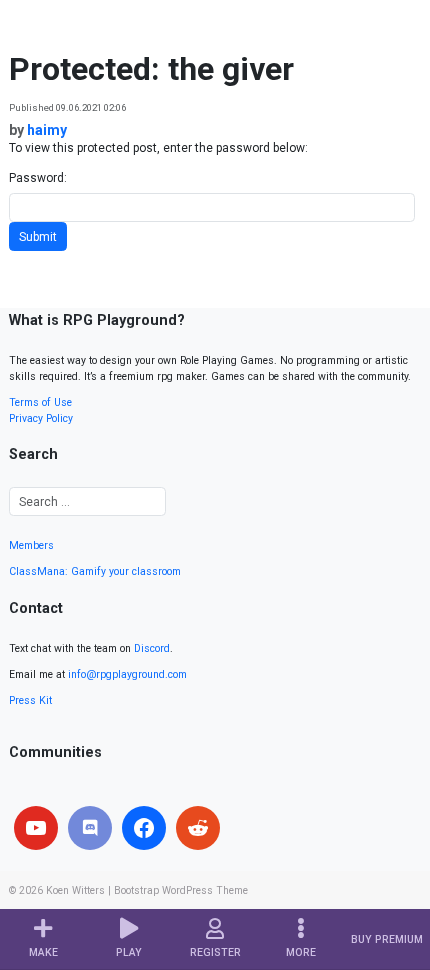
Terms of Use (40, 402)
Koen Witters (75, 890)
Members (31, 545)
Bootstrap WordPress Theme (181, 890)
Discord (152, 648)
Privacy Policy (41, 418)
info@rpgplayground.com (127, 674)
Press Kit (30, 700)
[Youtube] (36, 828)
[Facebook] (144, 828)
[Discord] (90, 828)
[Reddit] (198, 828)
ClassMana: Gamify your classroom (95, 571)
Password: (38, 178)
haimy (47, 130)
